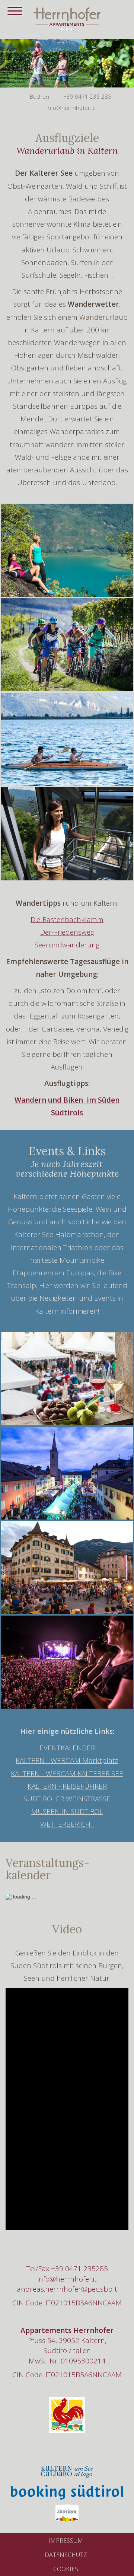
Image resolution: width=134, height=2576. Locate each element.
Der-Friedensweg (67, 932)
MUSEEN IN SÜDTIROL (67, 1811)
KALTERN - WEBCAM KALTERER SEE (67, 1773)
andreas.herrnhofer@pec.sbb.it (67, 2289)
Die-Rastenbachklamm (67, 919)
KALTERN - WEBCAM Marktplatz (67, 1760)
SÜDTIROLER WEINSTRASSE (67, 1799)
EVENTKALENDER (67, 1748)
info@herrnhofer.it (67, 2279)
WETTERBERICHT (67, 1824)
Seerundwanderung (67, 945)
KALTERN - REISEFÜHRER (67, 1786)
